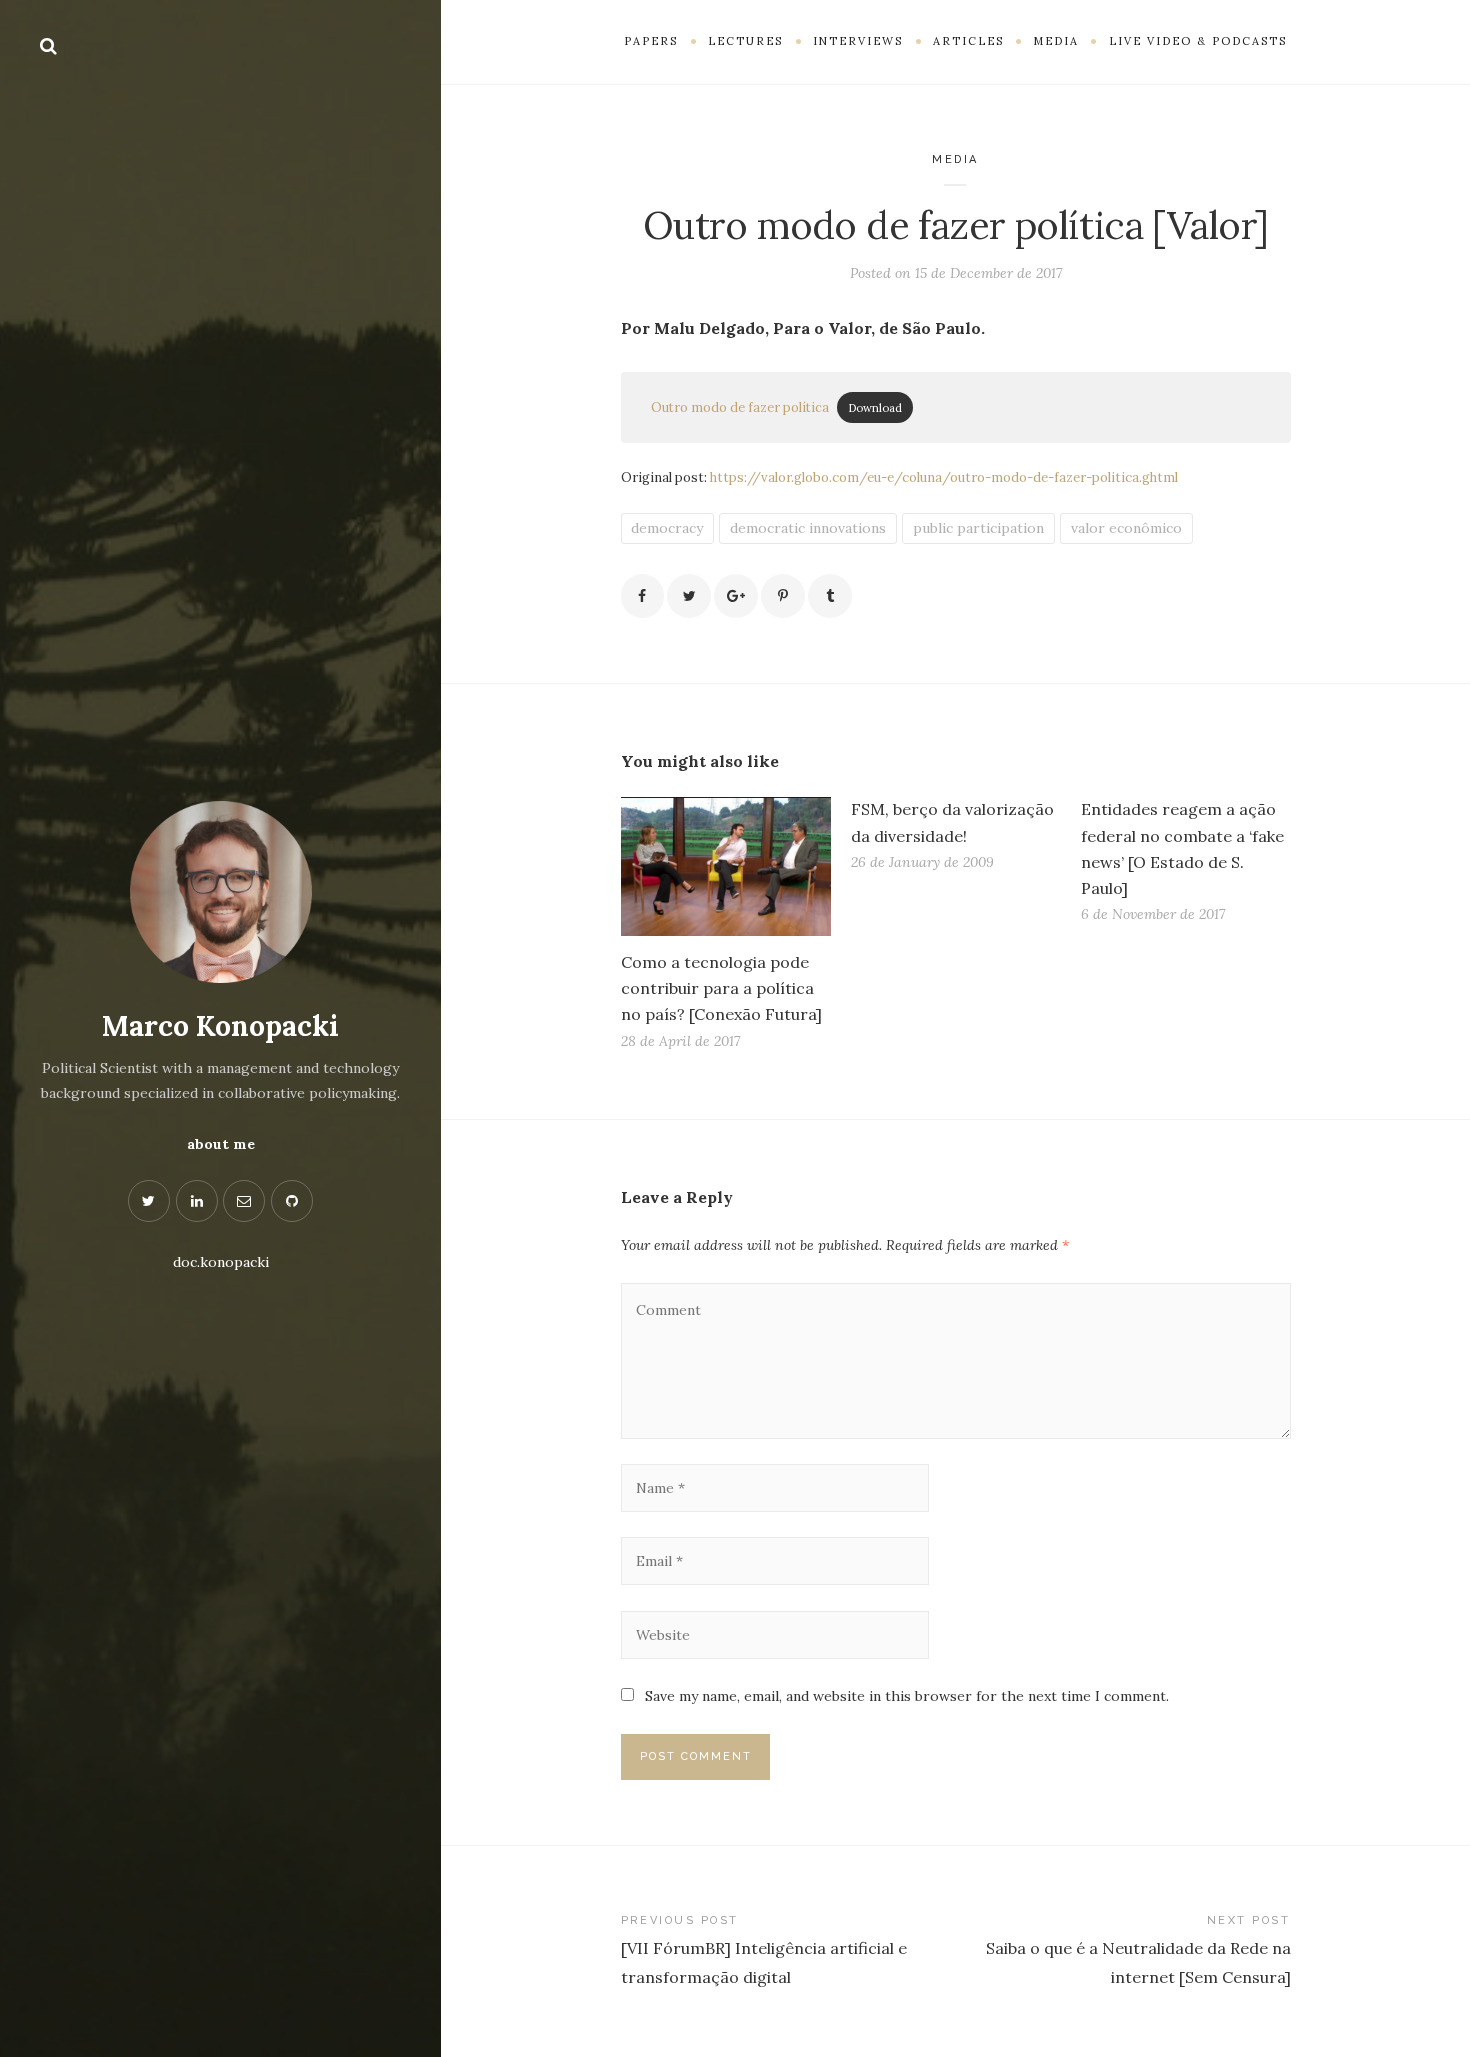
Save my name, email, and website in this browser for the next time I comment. (907, 1696)
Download (875, 408)
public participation (978, 528)
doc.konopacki (221, 1262)
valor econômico (1126, 528)
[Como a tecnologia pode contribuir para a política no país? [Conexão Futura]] (726, 866)
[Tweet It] (689, 596)
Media (955, 159)
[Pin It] (783, 596)
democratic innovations (808, 528)
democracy (667, 528)
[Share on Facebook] (643, 596)
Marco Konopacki (220, 1026)
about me (221, 1144)
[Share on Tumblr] (830, 596)
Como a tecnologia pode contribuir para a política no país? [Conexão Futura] (721, 988)
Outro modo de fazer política (740, 407)
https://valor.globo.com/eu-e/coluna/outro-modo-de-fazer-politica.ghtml (944, 477)
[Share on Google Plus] (736, 596)
